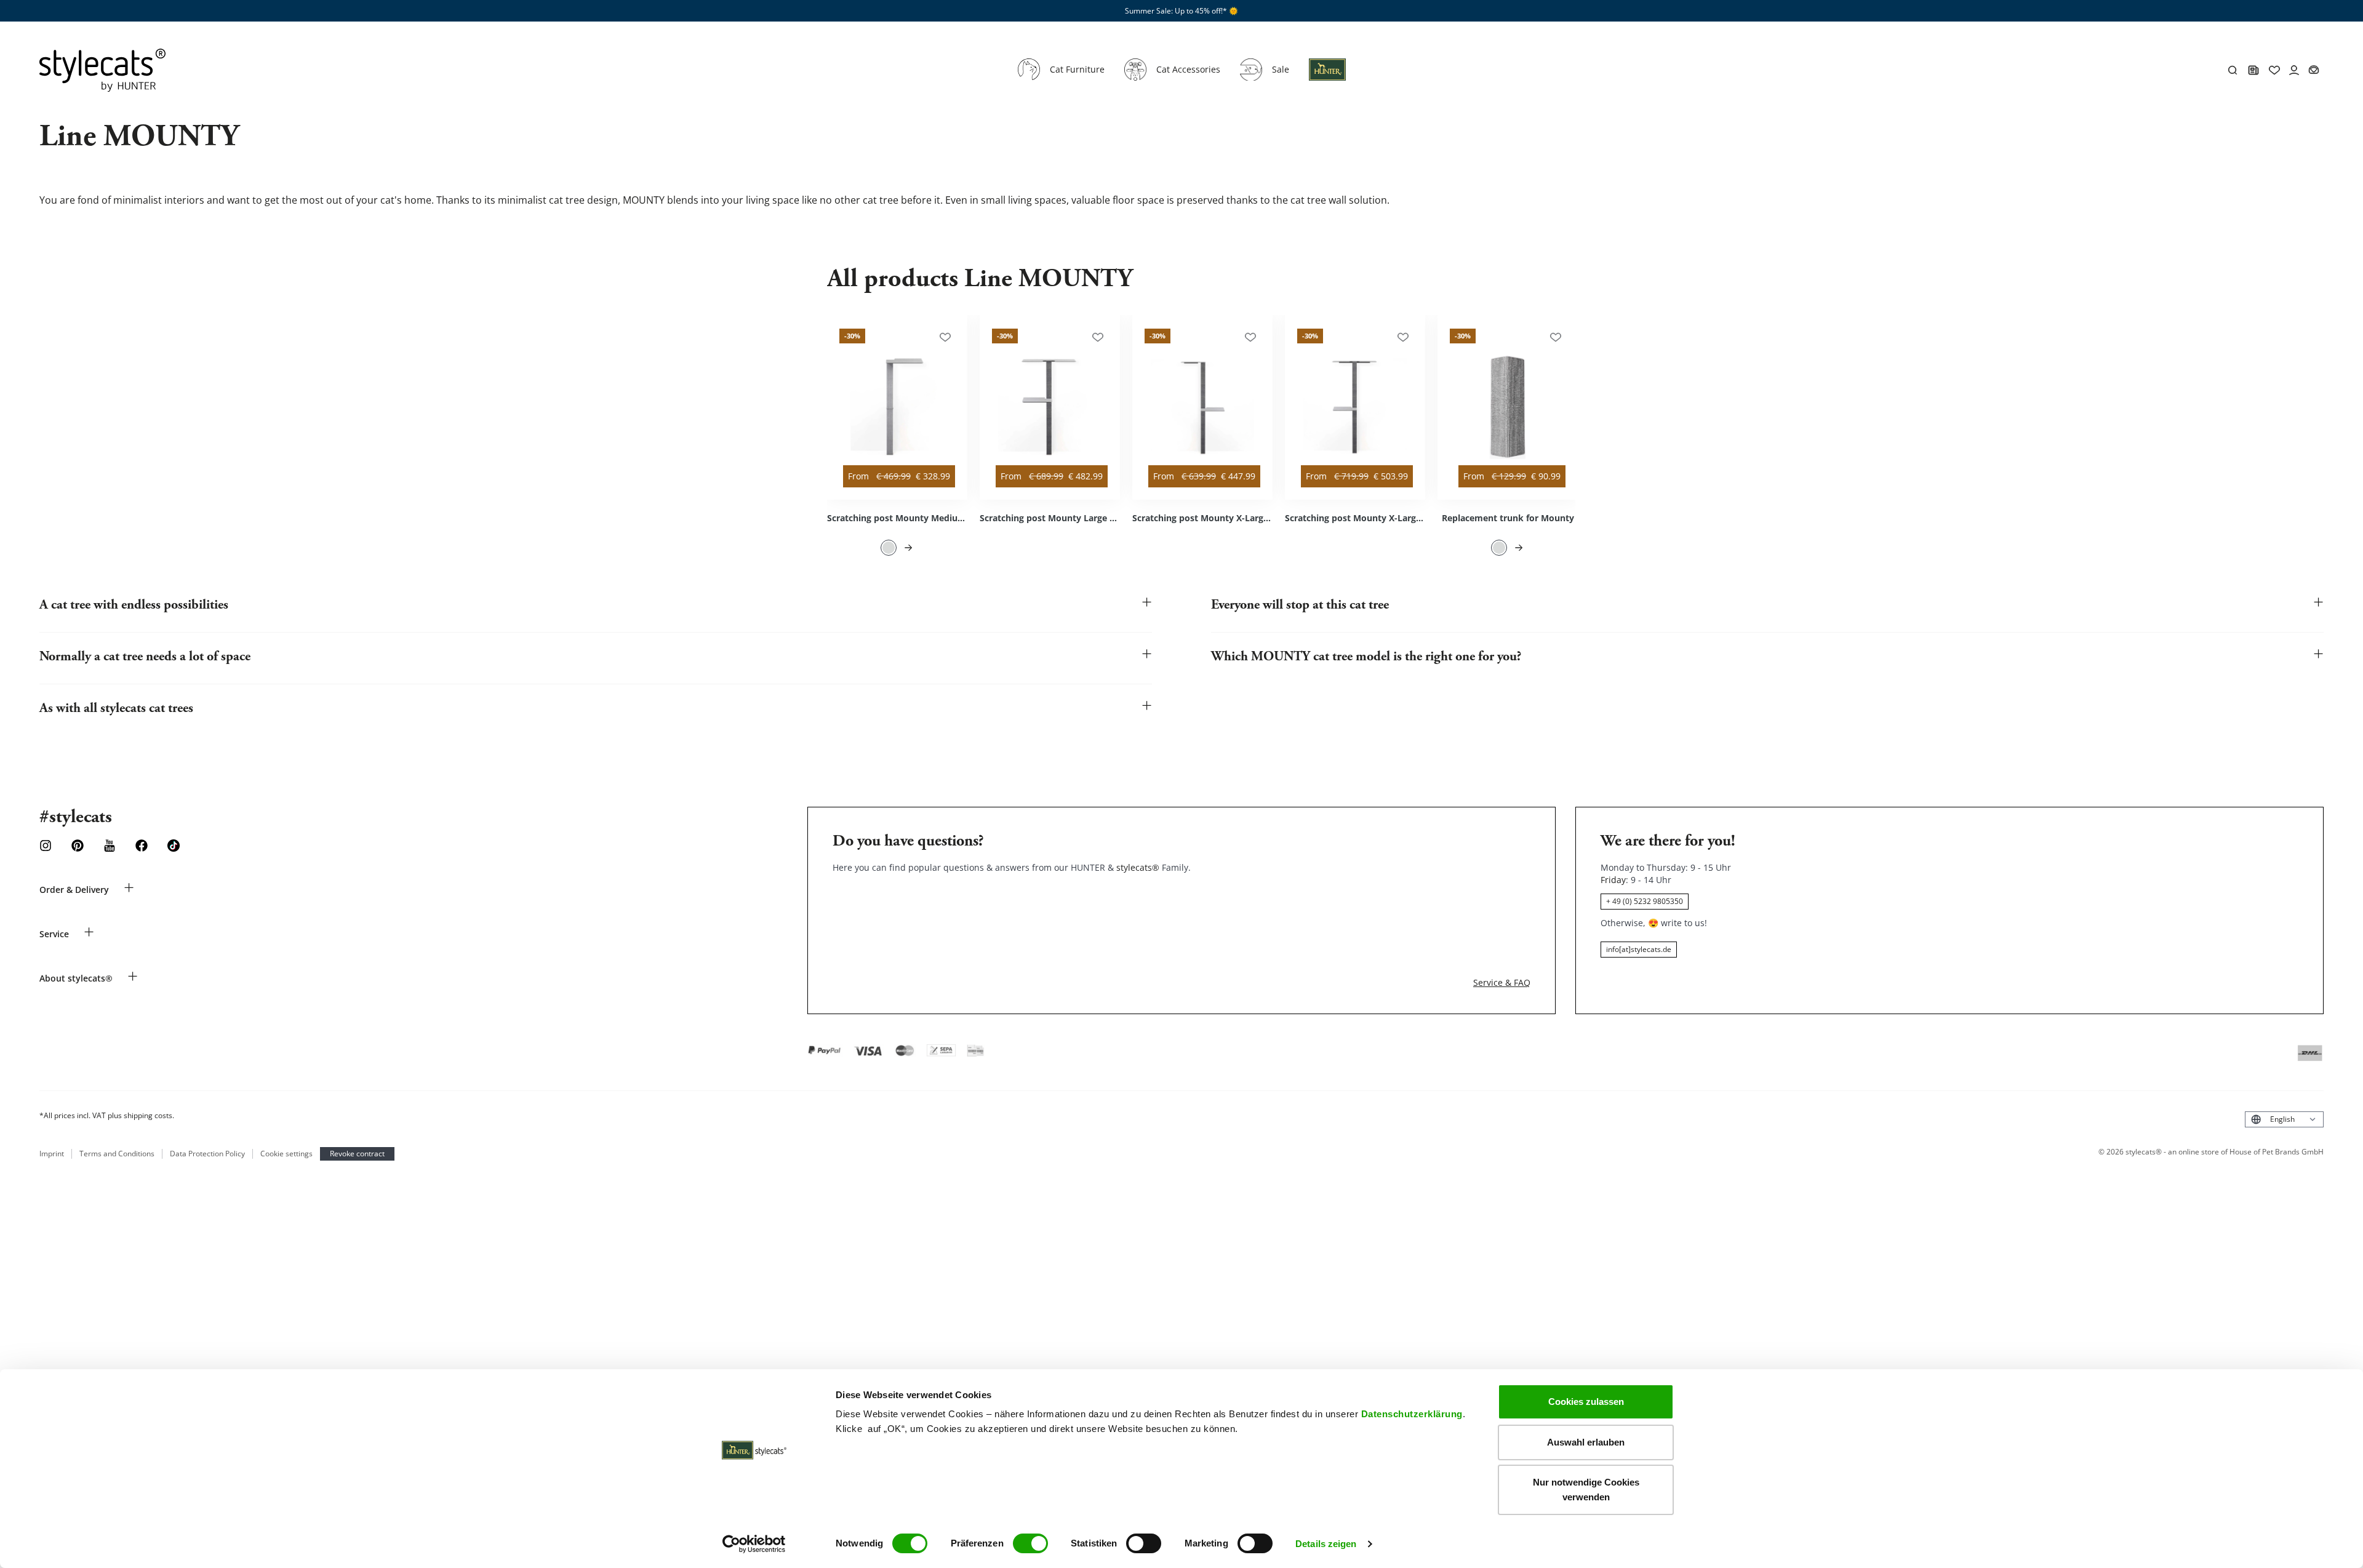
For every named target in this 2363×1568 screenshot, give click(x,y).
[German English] (2284, 1119)
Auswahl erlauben (1586, 1442)
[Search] (2233, 70)
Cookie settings (286, 1154)
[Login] (1327, 77)
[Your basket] (2314, 70)
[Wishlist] (2274, 70)
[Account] (2294, 70)
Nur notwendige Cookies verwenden (1586, 1490)
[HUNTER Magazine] (2253, 70)
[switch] (1030, 1543)
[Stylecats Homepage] (102, 70)
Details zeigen (1326, 1544)
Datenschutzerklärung (1412, 1414)
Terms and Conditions (117, 1154)
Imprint (52, 1154)
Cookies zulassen (1586, 1402)
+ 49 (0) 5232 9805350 (1645, 901)
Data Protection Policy (207, 1154)
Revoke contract (357, 1154)
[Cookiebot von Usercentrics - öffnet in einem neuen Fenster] (754, 1544)
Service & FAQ (1502, 982)
